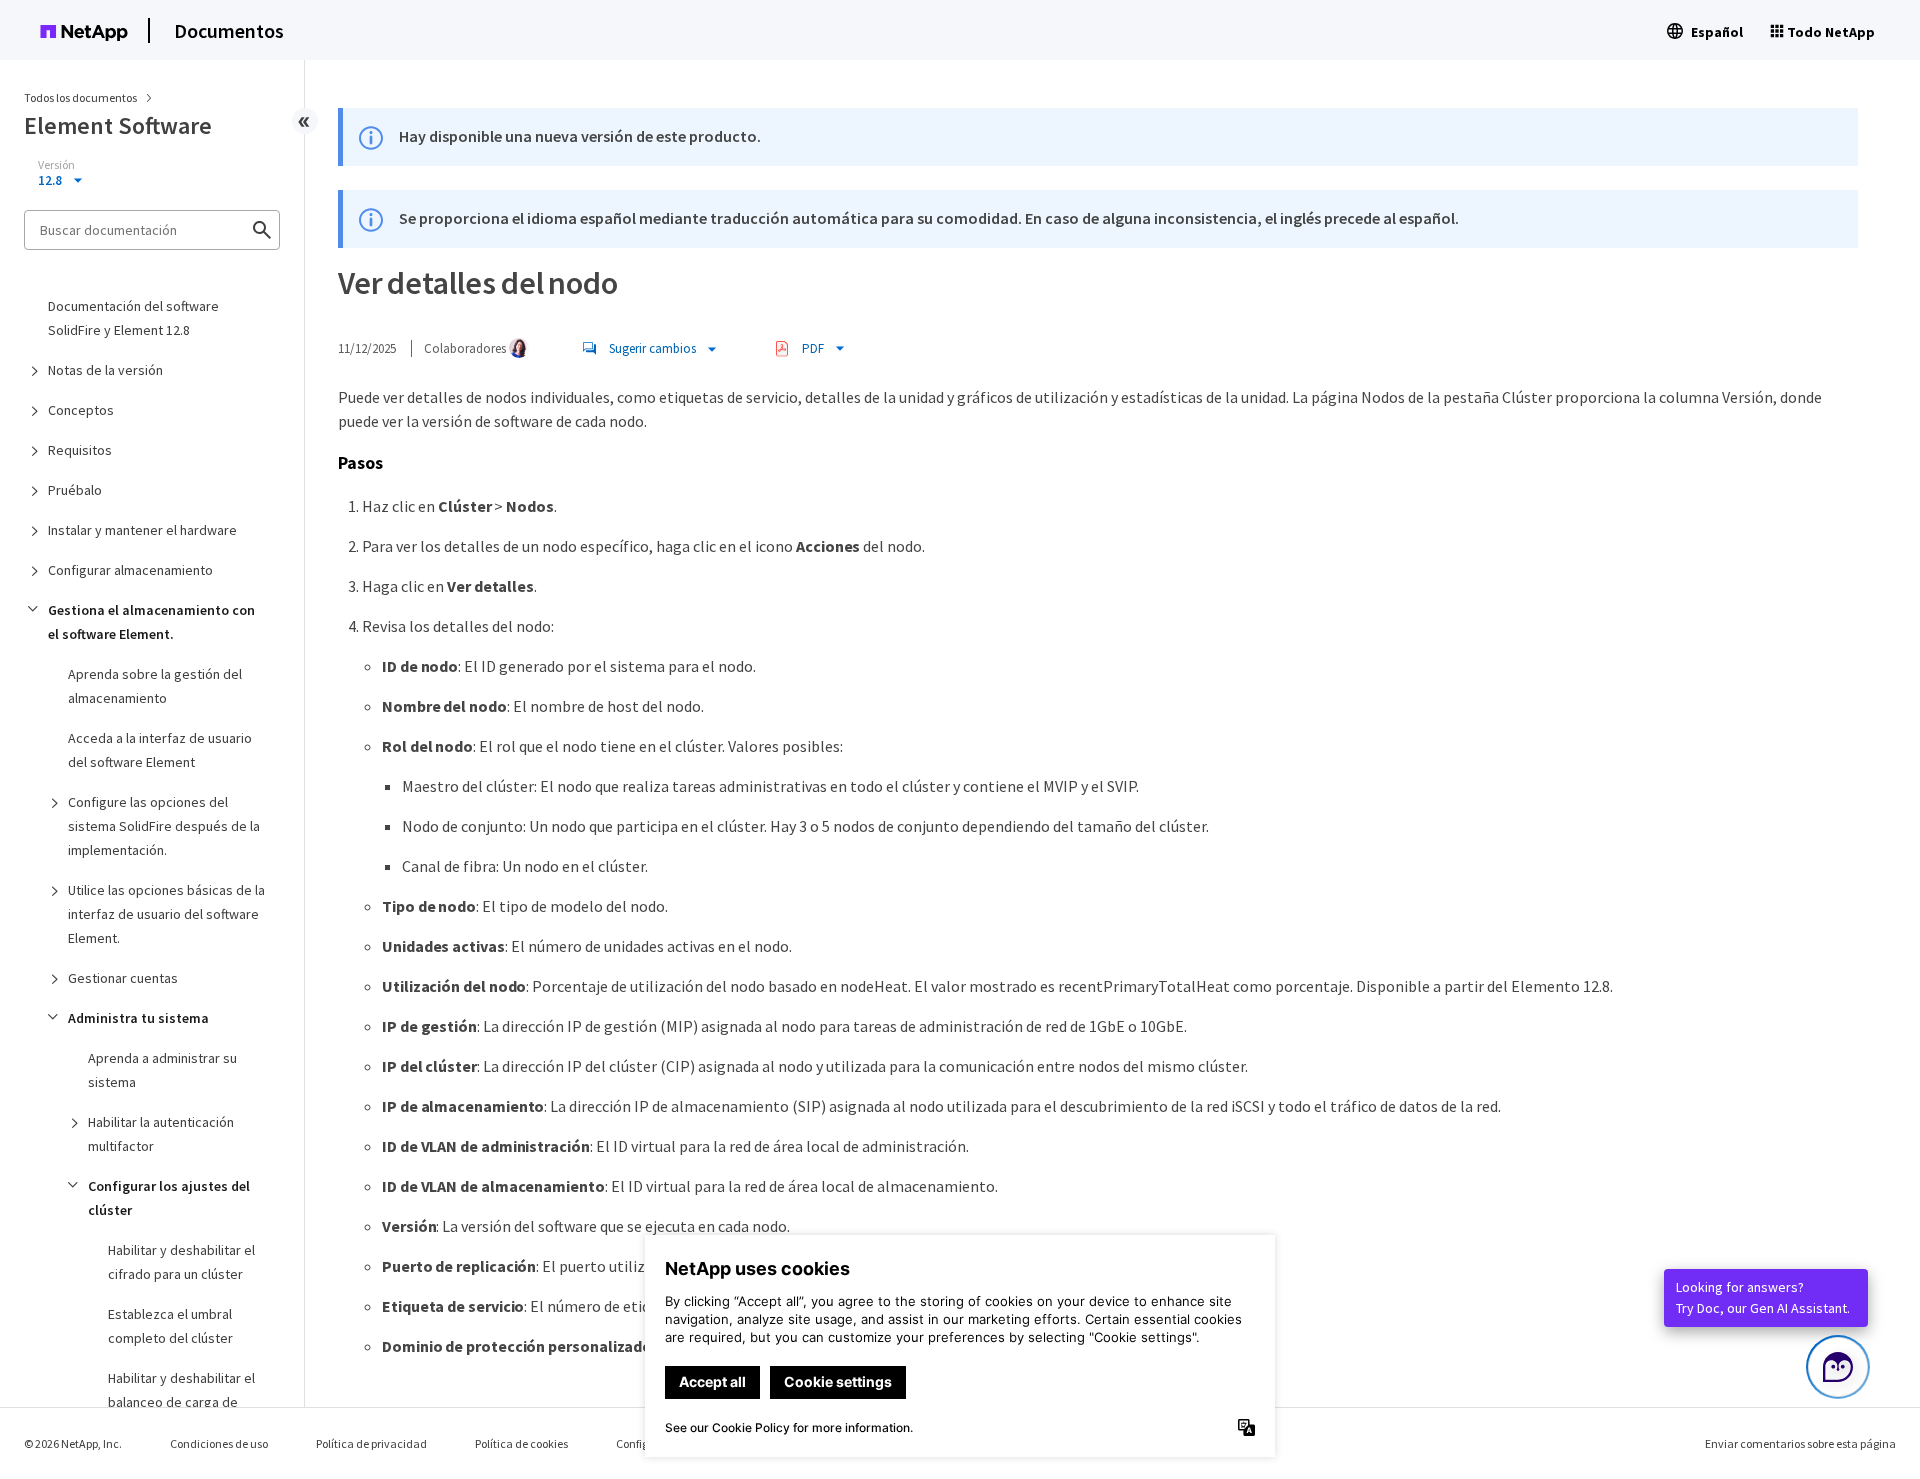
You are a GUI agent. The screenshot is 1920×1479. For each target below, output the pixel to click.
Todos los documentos (80, 97)
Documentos (229, 30)
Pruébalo (75, 490)
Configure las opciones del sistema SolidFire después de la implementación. (164, 826)
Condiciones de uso (219, 1443)
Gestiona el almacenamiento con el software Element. (151, 622)
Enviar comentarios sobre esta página (1800, 1443)
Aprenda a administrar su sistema (162, 1070)
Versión (56, 165)
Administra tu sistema (138, 1018)
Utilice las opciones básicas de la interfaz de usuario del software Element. (166, 914)
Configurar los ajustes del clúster (169, 1198)
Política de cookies (521, 1443)
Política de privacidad (371, 1443)
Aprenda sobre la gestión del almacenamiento (155, 686)
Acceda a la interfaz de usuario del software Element (160, 750)
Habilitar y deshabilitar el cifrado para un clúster (181, 1262)
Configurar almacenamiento (130, 570)
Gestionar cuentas (123, 978)
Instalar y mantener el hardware (142, 530)
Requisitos (80, 450)
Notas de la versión (105, 370)
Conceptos (81, 410)
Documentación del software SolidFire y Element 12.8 (133, 318)
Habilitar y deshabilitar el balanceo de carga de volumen (181, 1402)
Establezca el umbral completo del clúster (170, 1326)
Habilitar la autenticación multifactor (161, 1134)
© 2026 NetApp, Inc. (73, 1443)
